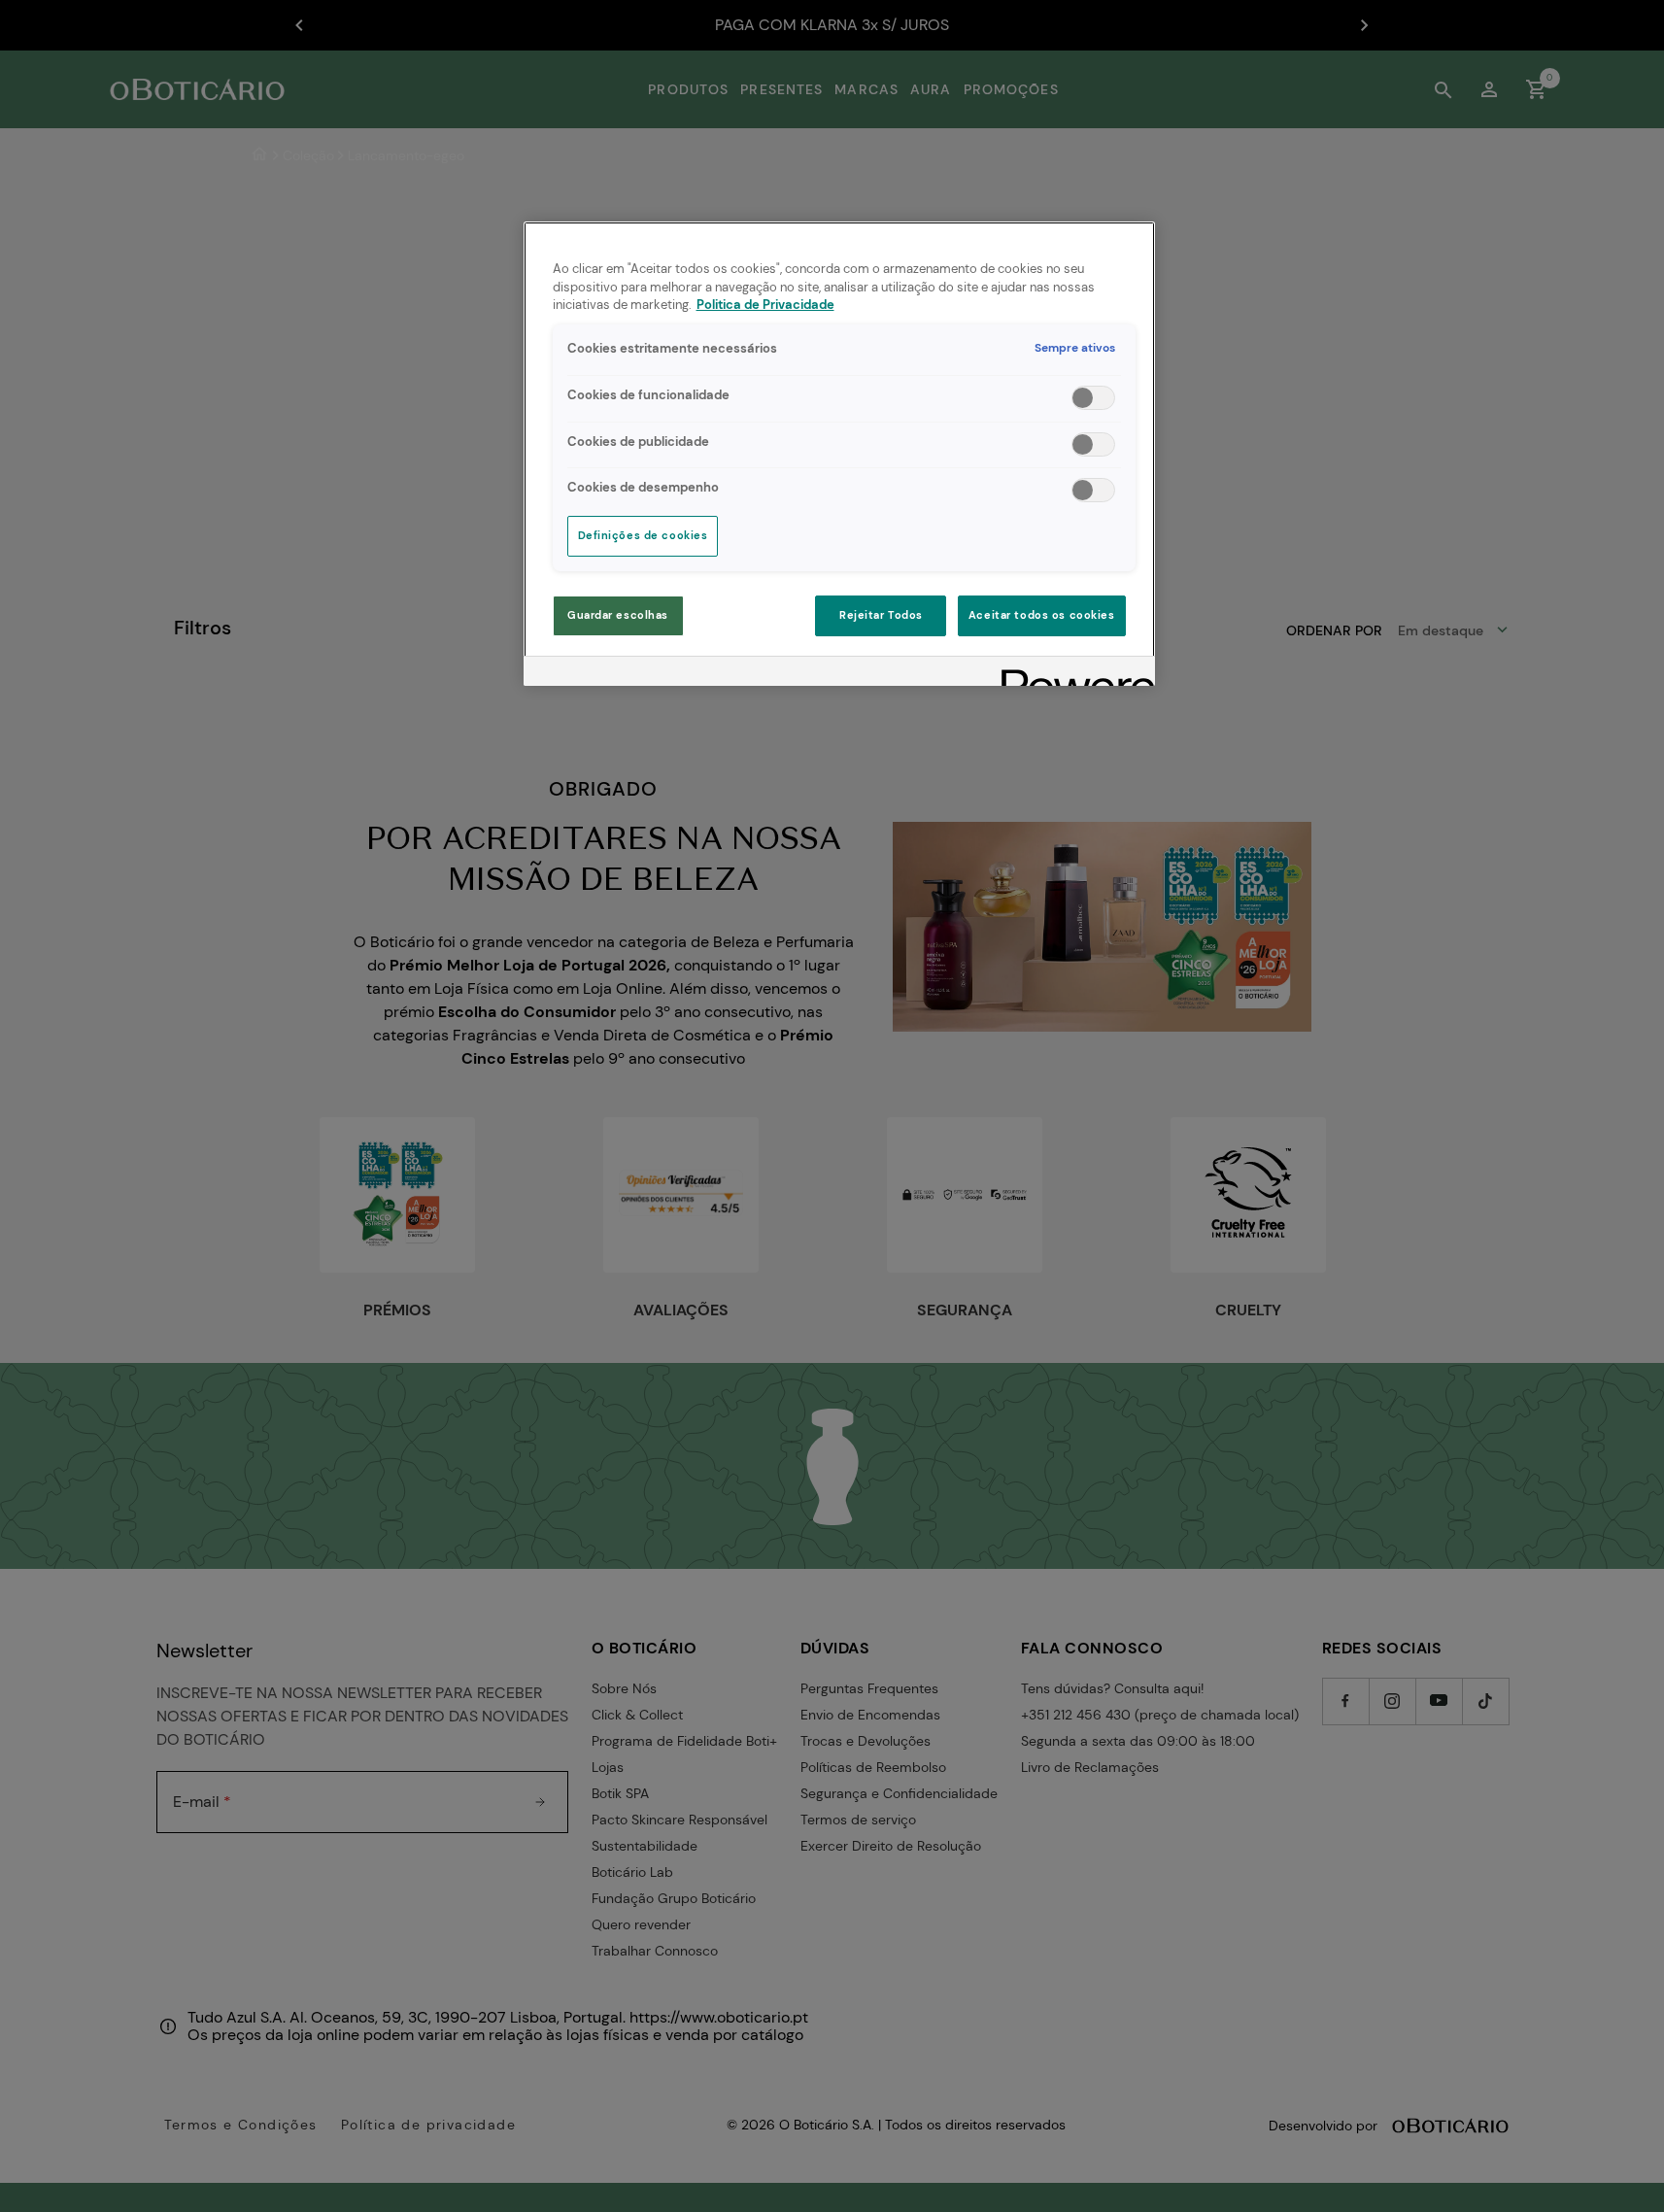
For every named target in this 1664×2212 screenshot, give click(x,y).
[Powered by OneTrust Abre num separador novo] (1071, 674)
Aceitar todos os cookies (1042, 615)
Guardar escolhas (618, 615)
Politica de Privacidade (765, 305)
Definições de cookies (643, 536)
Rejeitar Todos (881, 615)
